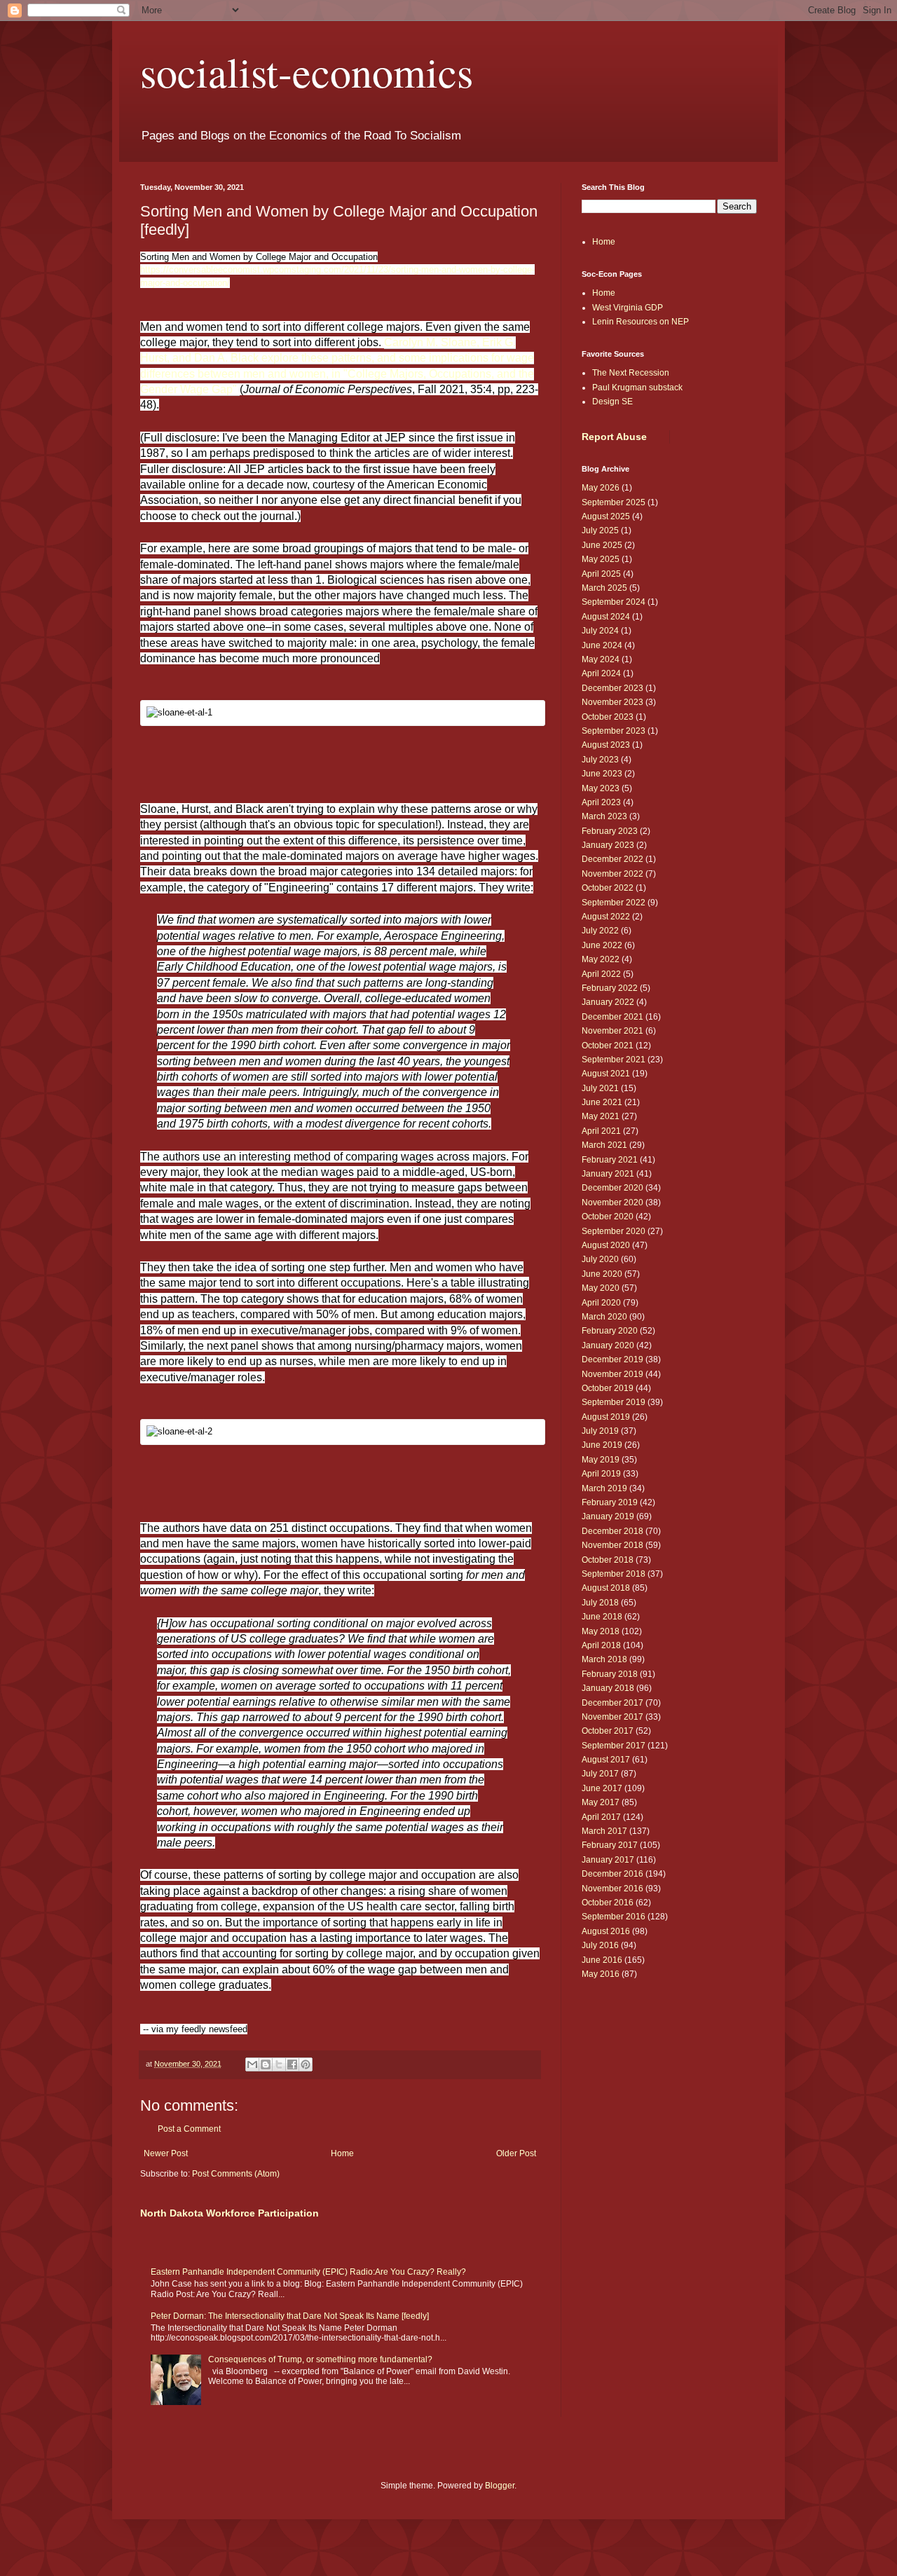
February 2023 (610, 831)
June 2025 (602, 545)
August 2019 (606, 1417)
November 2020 (612, 1203)
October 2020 (608, 1217)
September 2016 (614, 1917)
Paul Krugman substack (637, 388)
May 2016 (601, 1974)
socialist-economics (307, 71)
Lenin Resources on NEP (641, 322)
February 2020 (610, 1331)
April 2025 (601, 574)
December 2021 (612, 1017)
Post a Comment (189, 2129)
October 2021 (608, 1046)
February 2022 (610, 988)
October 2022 (608, 888)
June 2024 (602, 645)
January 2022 (608, 1002)
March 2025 (604, 588)
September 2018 (614, 1574)
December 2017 (612, 1703)
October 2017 (608, 1731)
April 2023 (601, 802)
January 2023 (608, 845)
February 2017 (610, 1845)
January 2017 (608, 1860)
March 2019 (604, 1488)
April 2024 (601, 673)
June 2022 (602, 945)
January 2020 (608, 1345)
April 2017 (601, 1817)
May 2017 (601, 1802)
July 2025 (600, 530)
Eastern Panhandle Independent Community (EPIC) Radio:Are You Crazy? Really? (308, 2272)
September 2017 (614, 1746)
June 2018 (602, 1617)
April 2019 (601, 1474)
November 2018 (612, 1545)
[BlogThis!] (266, 2064)
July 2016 (600, 1945)
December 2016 (612, 1874)
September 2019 (614, 1402)
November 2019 (612, 1374)
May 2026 (601, 488)
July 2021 (600, 1088)
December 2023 (612, 688)
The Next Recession (631, 373)
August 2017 (606, 1760)
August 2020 (606, 1245)
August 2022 (606, 917)
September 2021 (614, 1060)
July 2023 (600, 760)
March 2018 (604, 1659)
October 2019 (608, 1388)
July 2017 (600, 1774)
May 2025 (601, 559)
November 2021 (612, 1031)
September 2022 (614, 903)
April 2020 (601, 1303)
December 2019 (612, 1359)
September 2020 (614, 1231)
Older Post (516, 2153)
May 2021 (601, 1116)
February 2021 (610, 1160)
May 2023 (601, 788)
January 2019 (608, 1516)
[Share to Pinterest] (306, 2064)
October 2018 (608, 1560)
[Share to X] (279, 2064)
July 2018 (600, 1603)
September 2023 (614, 731)
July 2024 (600, 631)
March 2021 (604, 1145)
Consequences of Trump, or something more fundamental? (320, 2359)
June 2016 (602, 1960)
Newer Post (166, 2153)
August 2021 (606, 1074)
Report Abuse (614, 437)
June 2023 (602, 774)
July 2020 (600, 1259)
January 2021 (608, 1174)
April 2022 (601, 974)
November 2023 (612, 702)
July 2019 (600, 1431)
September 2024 (614, 602)
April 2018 (601, 1645)
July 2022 (600, 931)
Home (342, 2153)
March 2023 (604, 816)
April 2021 (601, 1131)
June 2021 (602, 1102)
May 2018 (601, 1631)
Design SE (612, 402)
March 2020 (604, 1317)
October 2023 (608, 717)
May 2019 (601, 1460)
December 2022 (612, 859)
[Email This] (252, 2064)
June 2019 (602, 1445)
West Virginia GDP (628, 308)
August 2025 (606, 516)
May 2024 (601, 659)
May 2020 (601, 1288)
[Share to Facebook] (292, 2064)
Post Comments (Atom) (236, 2174)
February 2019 (610, 1502)
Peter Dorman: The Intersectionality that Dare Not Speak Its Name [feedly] (290, 2316)
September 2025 (614, 502)
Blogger (500, 2486)
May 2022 (601, 959)
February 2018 (610, 1674)
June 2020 (602, 1274)
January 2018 (608, 1688)
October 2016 (608, 1903)
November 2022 (612, 874)
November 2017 (612, 1717)
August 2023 (606, 745)
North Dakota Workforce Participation (230, 2213)
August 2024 (606, 617)
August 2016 (606, 1931)
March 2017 (604, 1831)
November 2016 (612, 1889)
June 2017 (602, 1788)
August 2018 (606, 1588)
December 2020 (612, 1188)
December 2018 (612, 1531)
